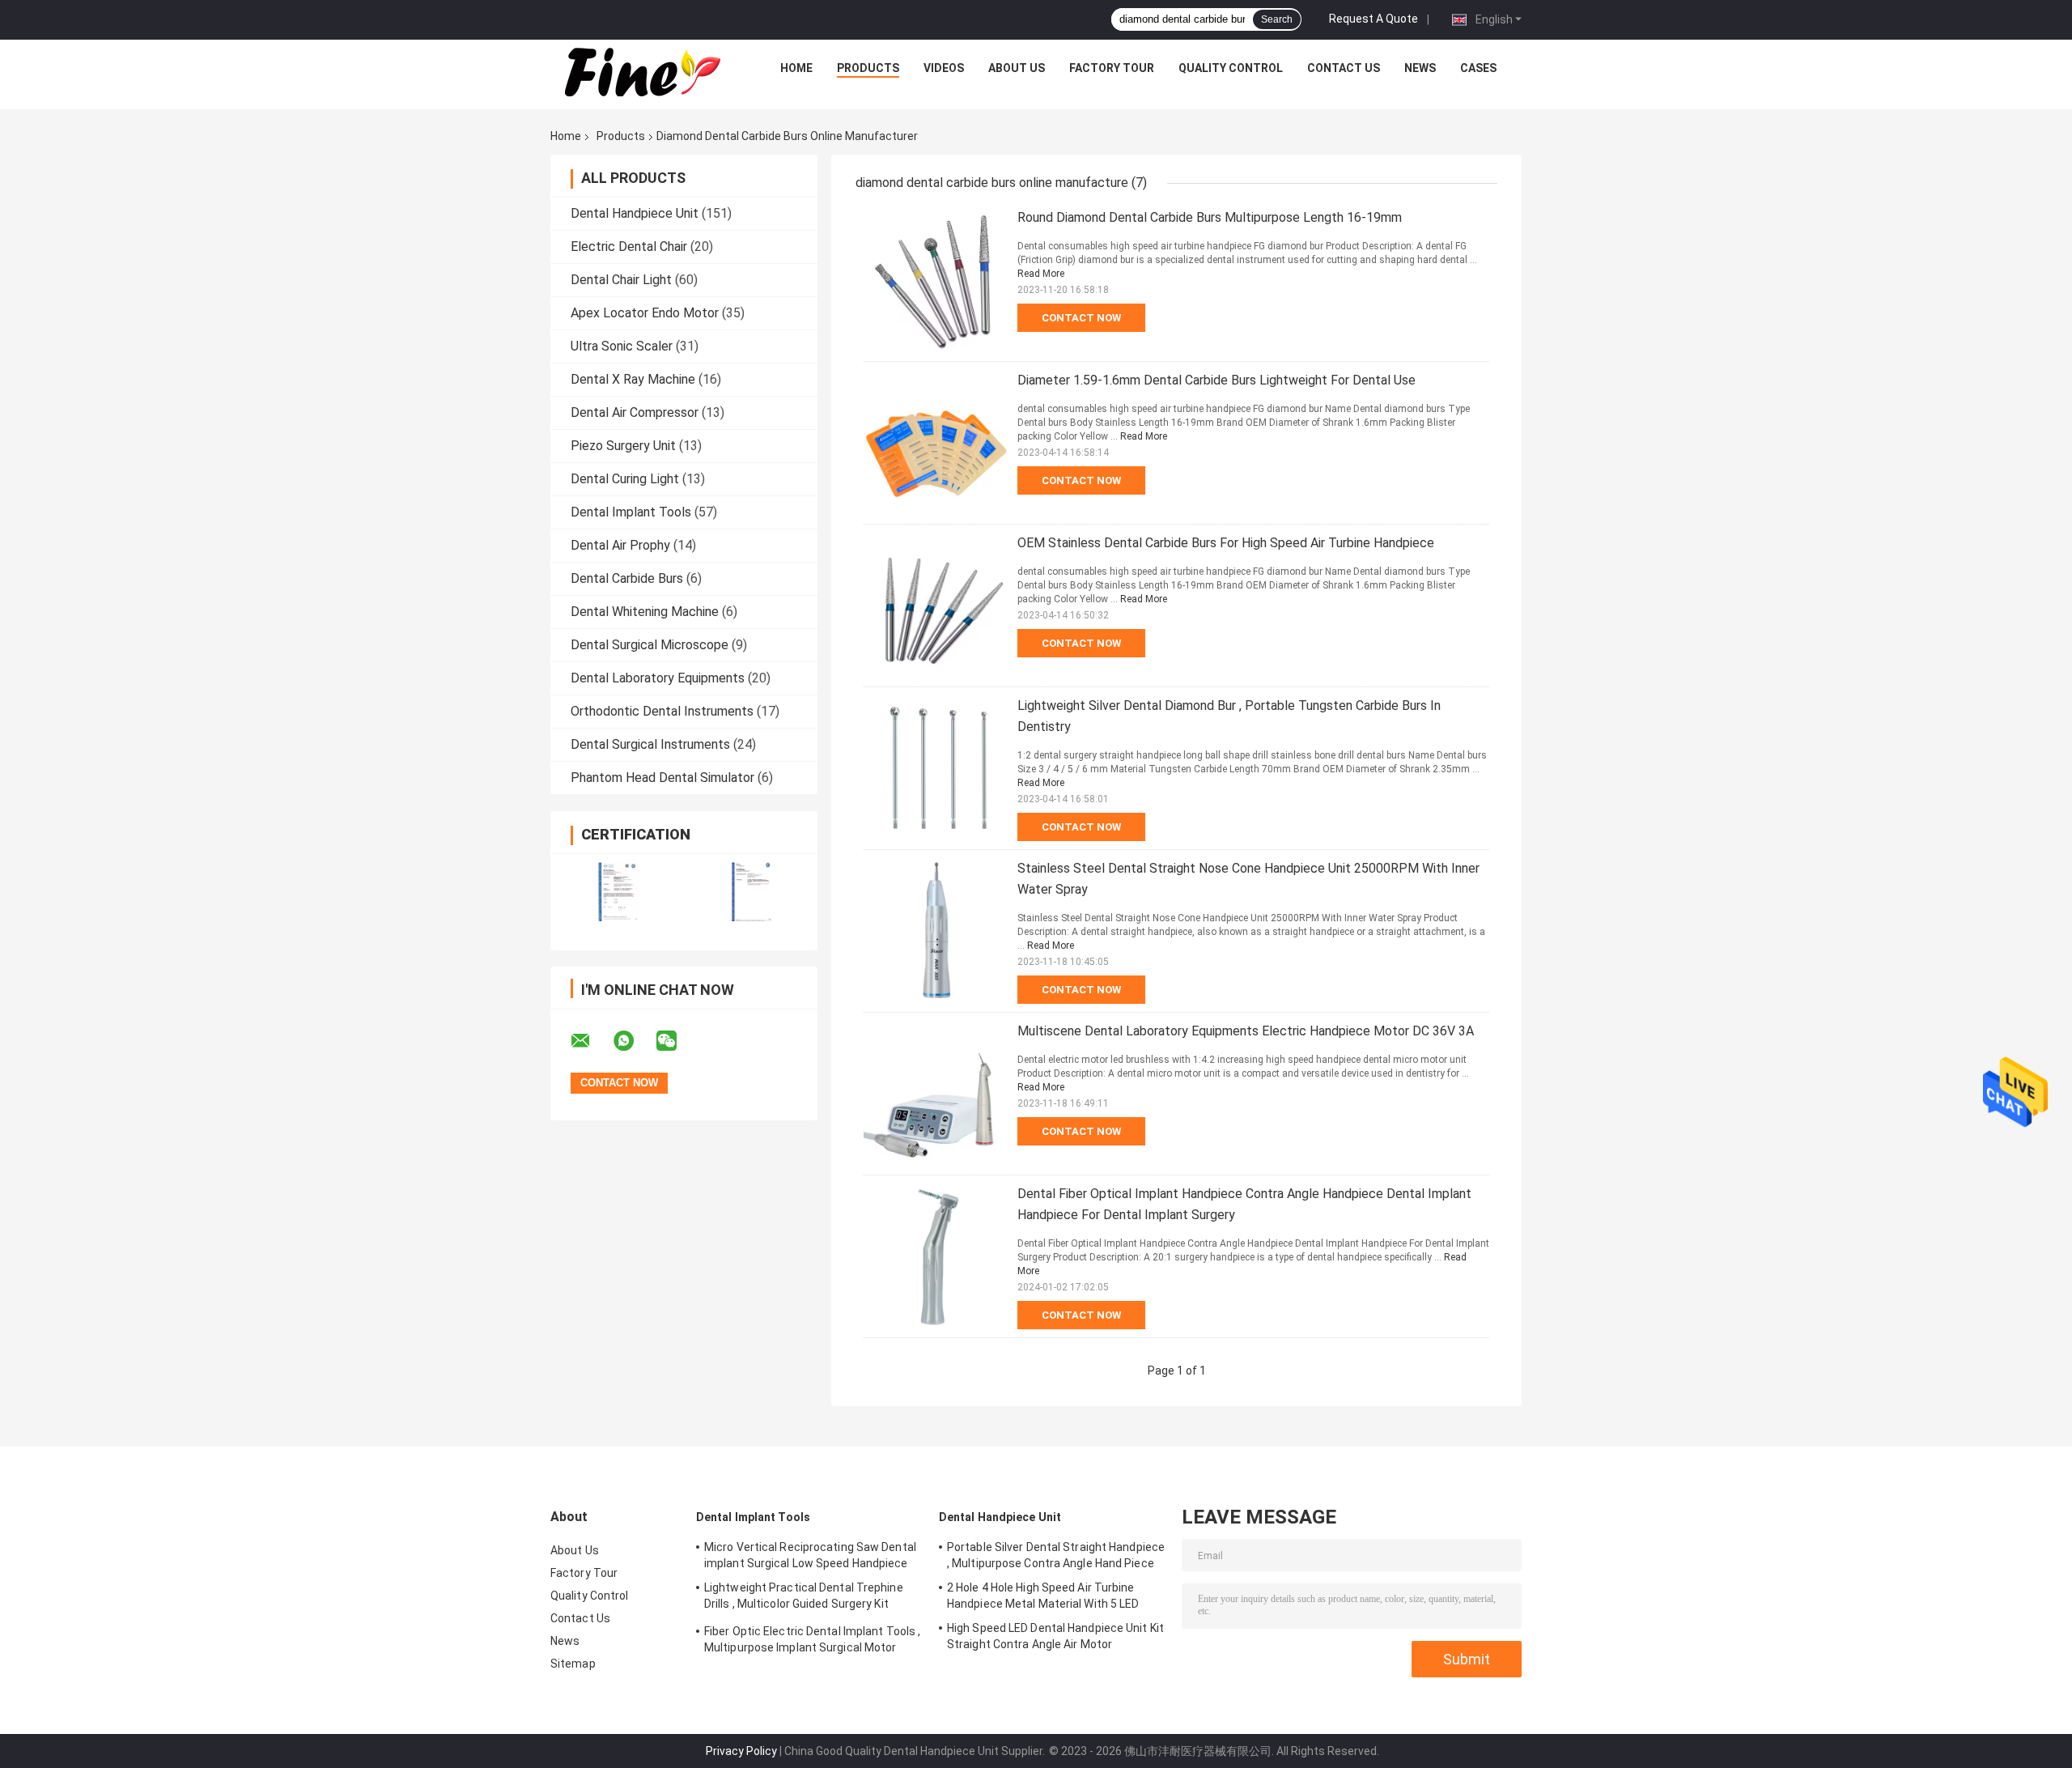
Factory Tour (1112, 68)
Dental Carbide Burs (627, 578)
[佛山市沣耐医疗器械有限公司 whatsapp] (634, 1041)
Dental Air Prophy (620, 545)
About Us (1017, 68)
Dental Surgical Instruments (650, 744)
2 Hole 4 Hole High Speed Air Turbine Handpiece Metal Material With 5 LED (1043, 1596)
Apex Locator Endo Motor (645, 313)
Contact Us (1344, 68)
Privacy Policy (741, 1751)
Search (1277, 19)
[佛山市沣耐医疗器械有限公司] (640, 72)
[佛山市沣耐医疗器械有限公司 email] (591, 1041)
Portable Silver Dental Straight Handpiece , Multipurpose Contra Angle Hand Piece (1056, 1555)
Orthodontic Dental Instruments (662, 711)
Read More (1041, 274)
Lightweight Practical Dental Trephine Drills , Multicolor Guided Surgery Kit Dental (804, 1598)
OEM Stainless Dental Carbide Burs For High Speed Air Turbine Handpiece (1226, 543)
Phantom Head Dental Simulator (662, 778)
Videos (944, 68)
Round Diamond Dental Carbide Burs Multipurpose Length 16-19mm (1210, 217)
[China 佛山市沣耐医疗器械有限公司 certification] (617, 892)
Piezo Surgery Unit (623, 446)
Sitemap (573, 1664)
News (1420, 68)
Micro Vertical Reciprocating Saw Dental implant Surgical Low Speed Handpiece (810, 1555)
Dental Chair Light (621, 280)
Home (796, 68)
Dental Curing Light (625, 479)
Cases (1478, 68)
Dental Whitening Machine (645, 612)
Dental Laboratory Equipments (658, 678)
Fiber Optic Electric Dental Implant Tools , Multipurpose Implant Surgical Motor (812, 1639)
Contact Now (1081, 318)
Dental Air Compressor (635, 412)
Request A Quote (1374, 19)
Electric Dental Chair (629, 246)
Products (868, 68)
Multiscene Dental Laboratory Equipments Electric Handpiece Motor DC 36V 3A (1246, 1031)
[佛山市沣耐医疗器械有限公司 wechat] (677, 1041)
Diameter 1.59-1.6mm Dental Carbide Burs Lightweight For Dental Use (1216, 380)
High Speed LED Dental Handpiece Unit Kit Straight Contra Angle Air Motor (1055, 1636)
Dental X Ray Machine (633, 379)
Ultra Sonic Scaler (622, 346)
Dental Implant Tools (631, 512)
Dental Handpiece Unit (635, 213)
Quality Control (1231, 68)
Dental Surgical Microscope (650, 645)
